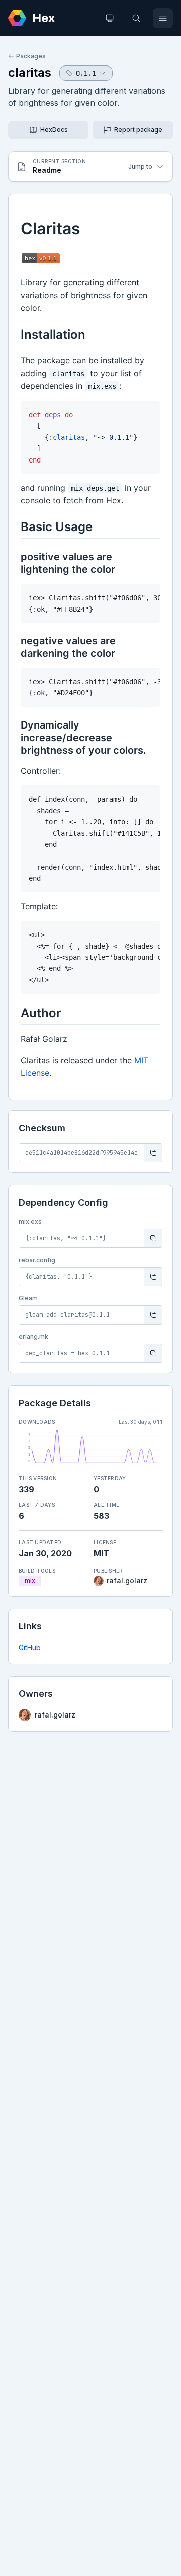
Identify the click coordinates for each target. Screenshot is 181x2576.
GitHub (30, 1648)
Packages (31, 56)
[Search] (136, 18)
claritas (30, 72)
